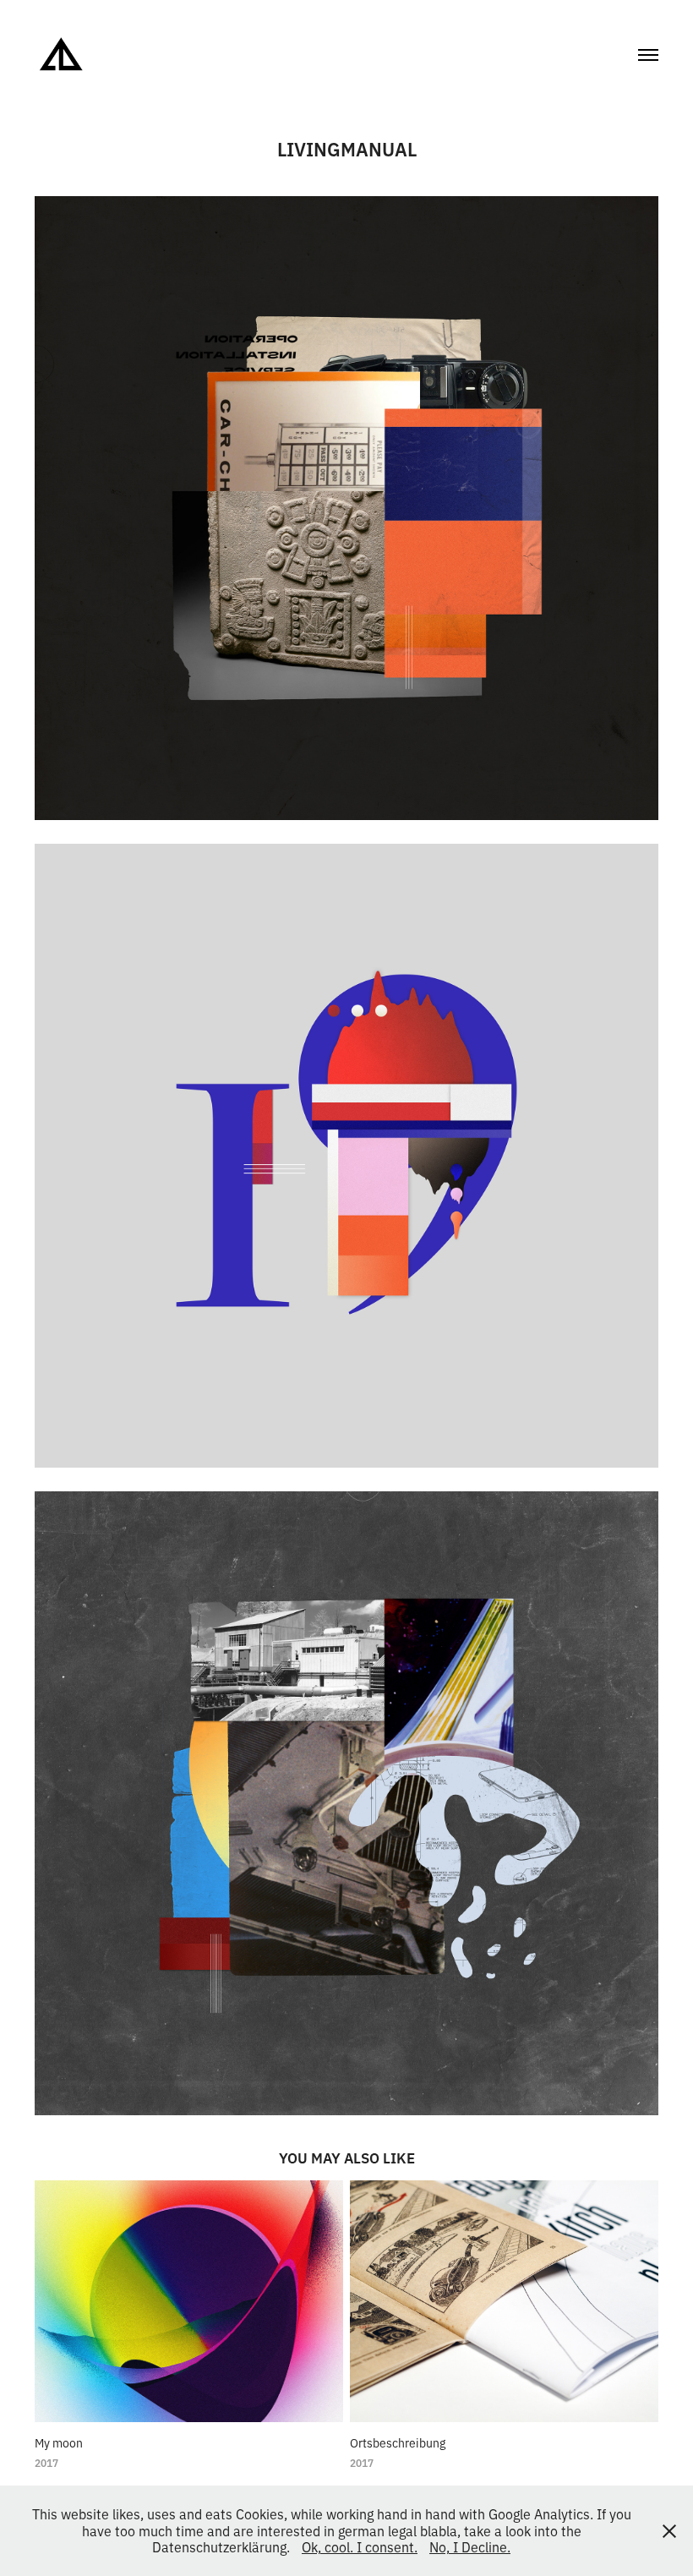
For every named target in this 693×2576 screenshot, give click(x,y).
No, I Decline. (470, 2546)
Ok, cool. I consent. (360, 2546)
